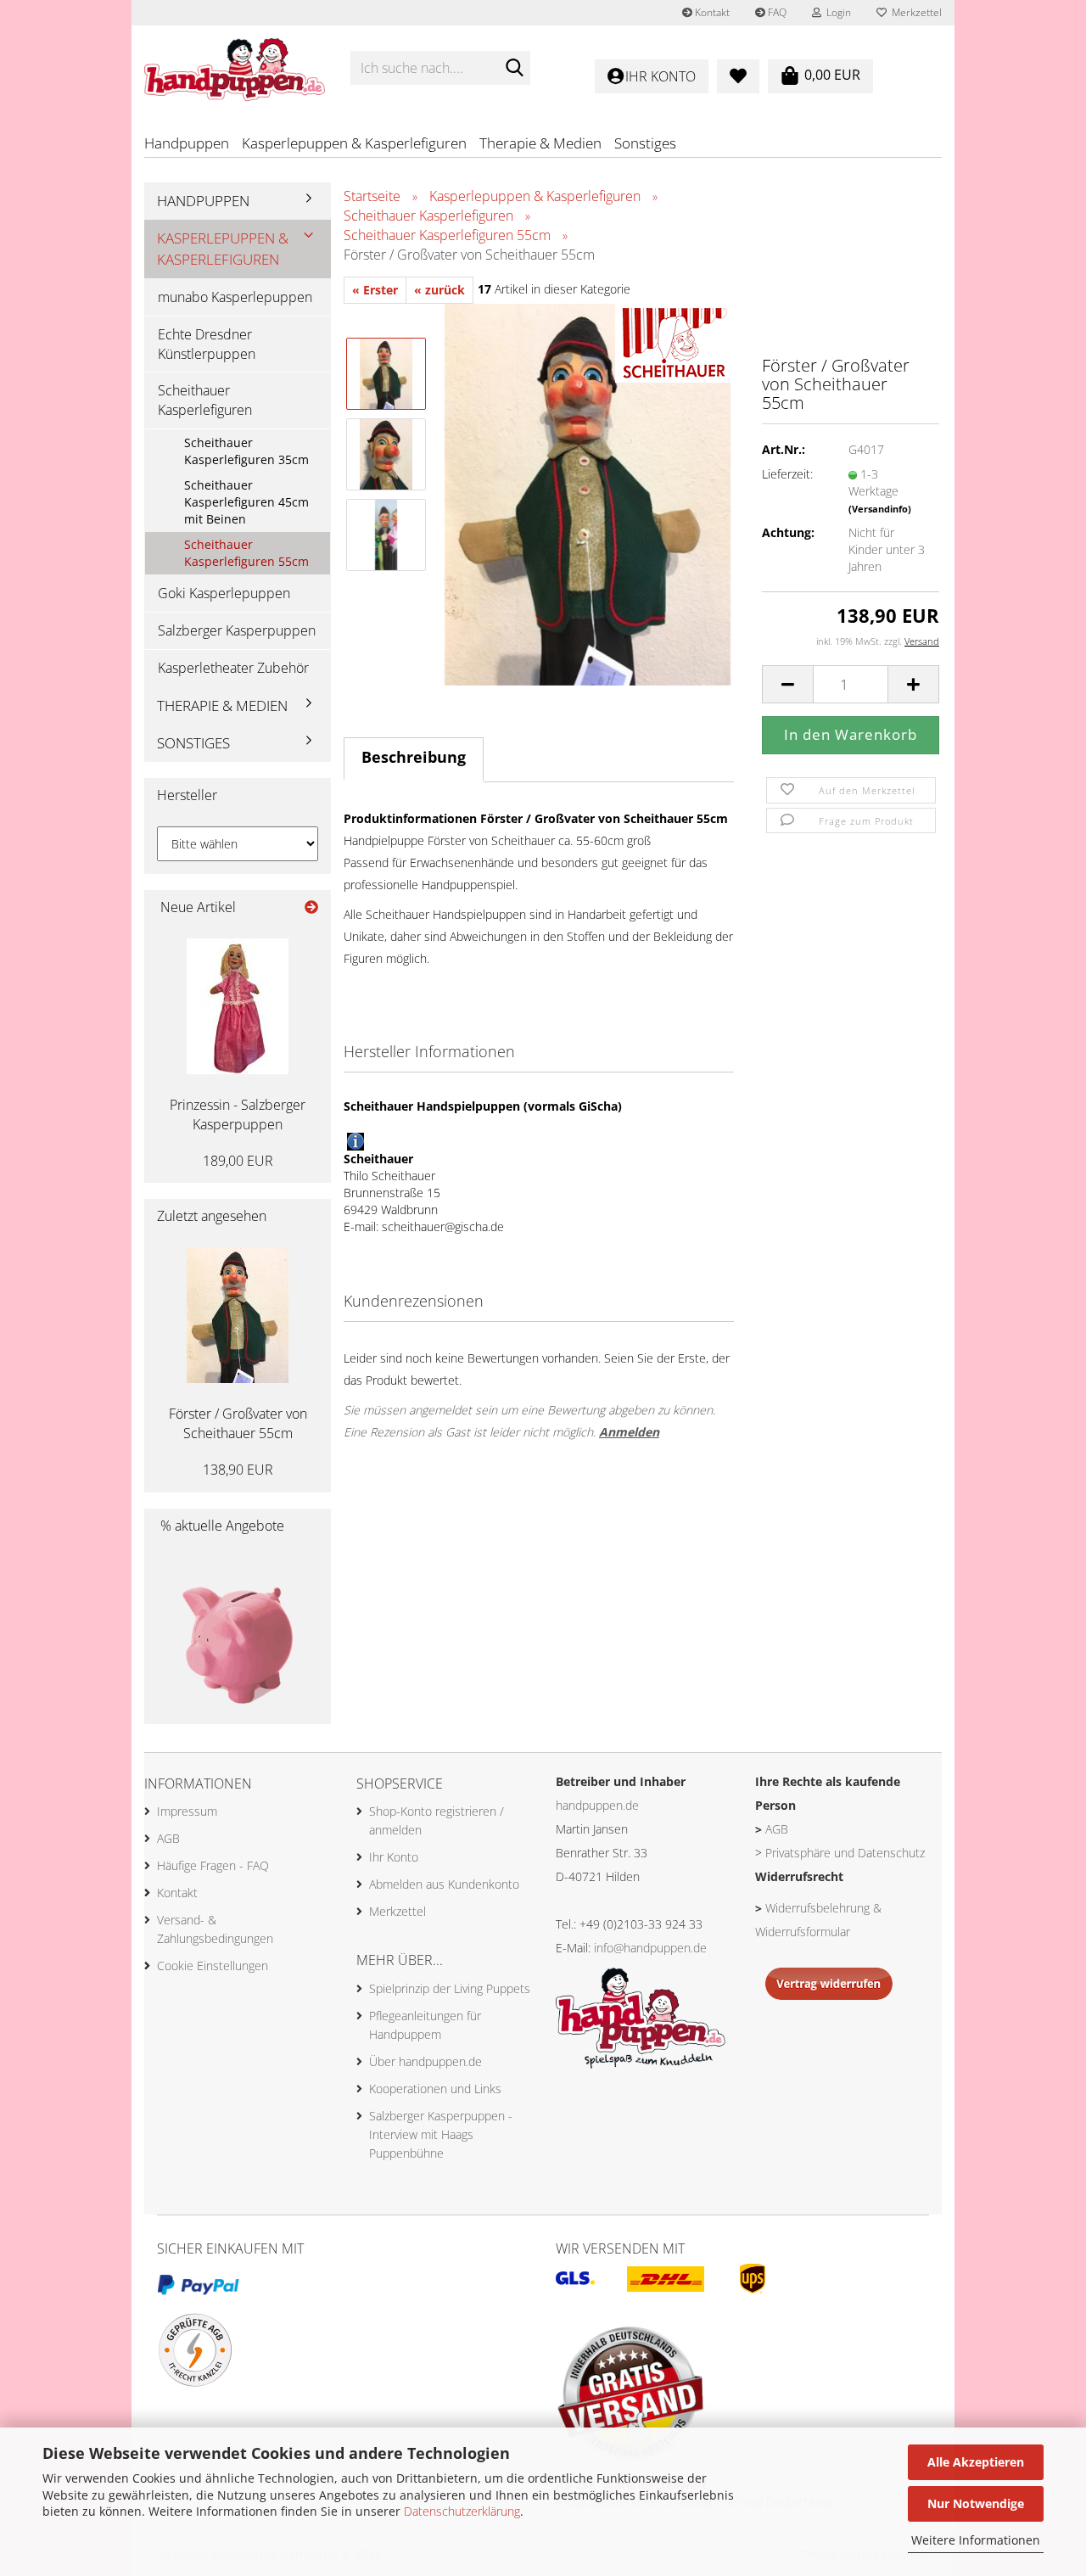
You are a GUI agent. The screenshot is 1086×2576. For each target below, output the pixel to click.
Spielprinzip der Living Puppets (450, 1988)
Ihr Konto (394, 1857)
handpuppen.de (597, 1805)
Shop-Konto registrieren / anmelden (437, 1820)
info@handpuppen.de (650, 1948)
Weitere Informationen (976, 2540)
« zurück (439, 290)
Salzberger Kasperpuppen (237, 630)
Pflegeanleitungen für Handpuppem (425, 2025)
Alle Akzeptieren (976, 2462)
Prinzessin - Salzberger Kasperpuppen (238, 1114)
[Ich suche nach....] (514, 69)
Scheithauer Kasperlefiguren (205, 400)
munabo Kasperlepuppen (235, 297)
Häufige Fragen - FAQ (213, 1865)
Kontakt (711, 12)
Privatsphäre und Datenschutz (845, 1853)
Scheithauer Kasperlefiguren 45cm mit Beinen (246, 502)
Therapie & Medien (540, 143)
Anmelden (629, 1432)
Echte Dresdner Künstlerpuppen (207, 344)
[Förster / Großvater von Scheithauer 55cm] (588, 493)
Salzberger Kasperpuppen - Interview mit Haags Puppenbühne (441, 2134)
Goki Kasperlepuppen (224, 593)
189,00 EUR (238, 1161)
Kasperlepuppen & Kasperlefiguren (354, 143)
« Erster (375, 290)
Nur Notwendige (976, 2503)
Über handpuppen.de (425, 2061)
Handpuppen (187, 143)
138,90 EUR (238, 1470)
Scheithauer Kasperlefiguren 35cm (246, 451)
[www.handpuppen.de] (235, 68)
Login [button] (836, 12)
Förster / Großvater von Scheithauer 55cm (238, 1423)
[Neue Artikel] (311, 907)
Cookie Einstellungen (213, 1966)
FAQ (776, 12)
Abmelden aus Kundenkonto (444, 1884)
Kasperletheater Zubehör (233, 668)
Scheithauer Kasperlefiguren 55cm (246, 553)
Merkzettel (914, 12)
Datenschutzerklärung (462, 2511)
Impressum (187, 1811)
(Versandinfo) (880, 509)
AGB (168, 1838)
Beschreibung (414, 757)
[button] (787, 684)
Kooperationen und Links (435, 2089)
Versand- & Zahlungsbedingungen (215, 1929)
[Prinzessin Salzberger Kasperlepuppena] (238, 1006)
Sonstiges (645, 143)
